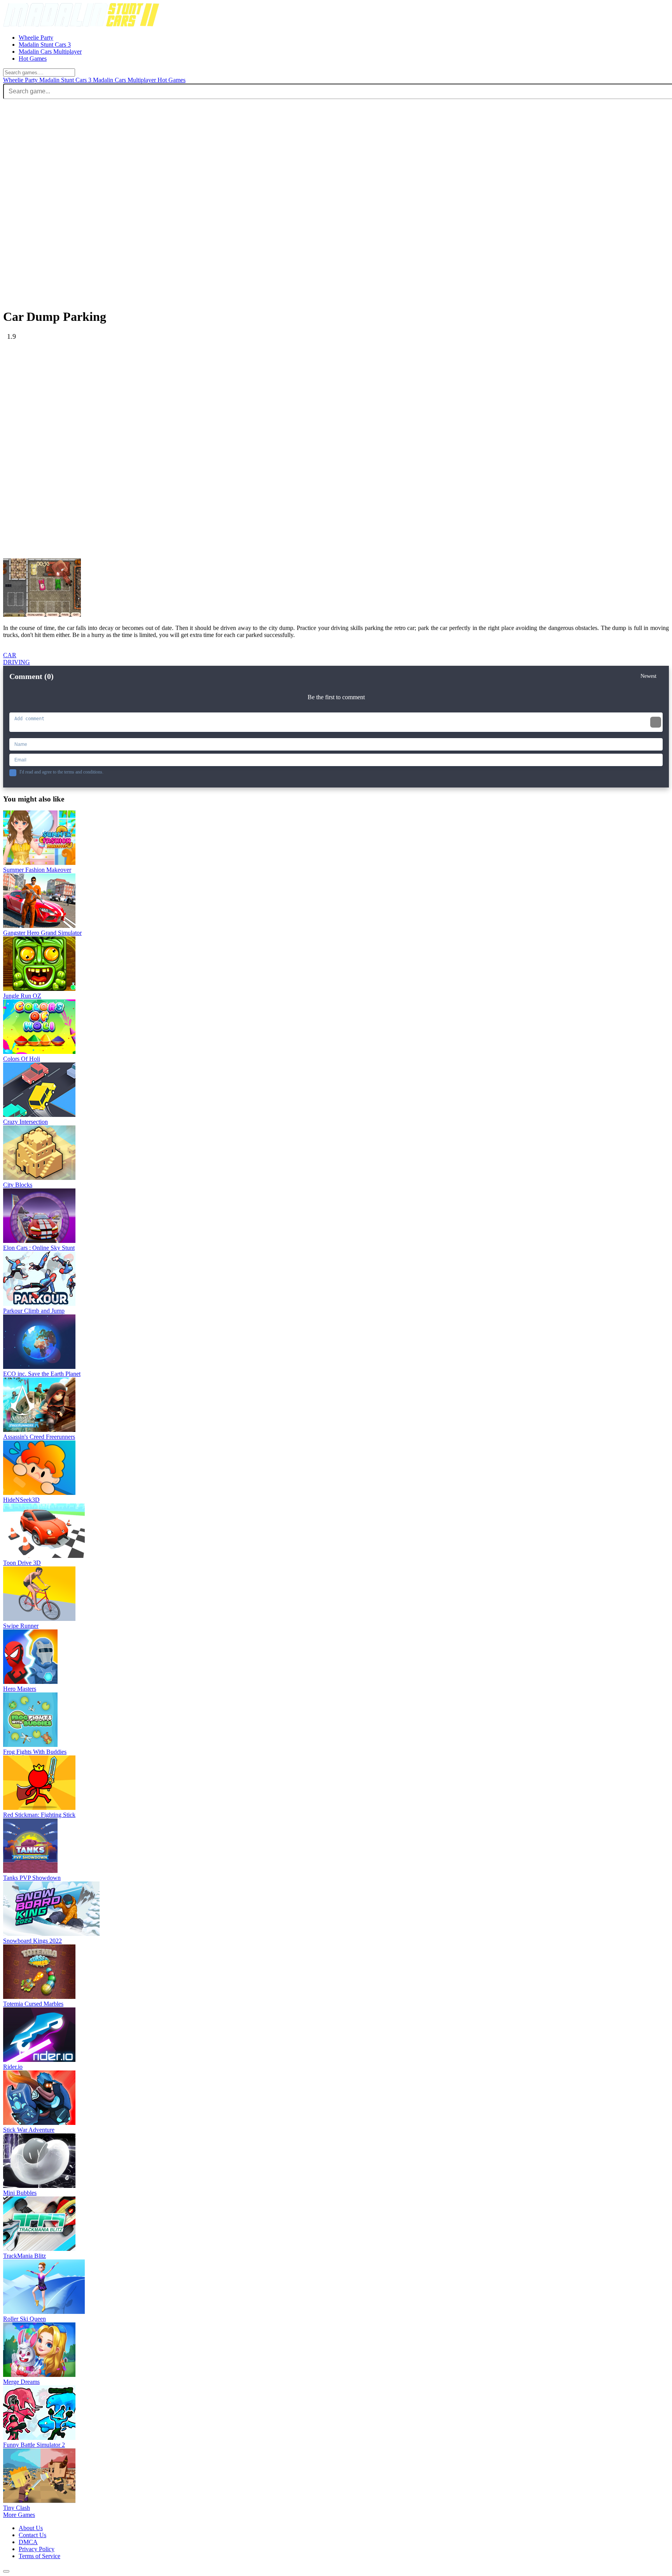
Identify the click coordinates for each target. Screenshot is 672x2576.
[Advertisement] (236, 395)
